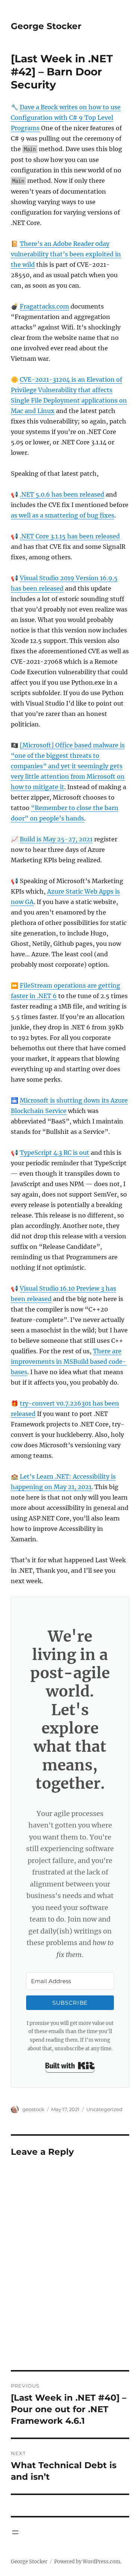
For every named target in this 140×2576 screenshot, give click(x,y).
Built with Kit (70, 2066)
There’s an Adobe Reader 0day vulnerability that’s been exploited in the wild (66, 254)
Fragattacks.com (44, 306)
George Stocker (46, 26)
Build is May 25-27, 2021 (56, 839)
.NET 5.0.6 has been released (62, 494)
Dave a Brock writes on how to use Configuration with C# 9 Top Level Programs (66, 118)
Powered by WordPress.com (87, 2562)
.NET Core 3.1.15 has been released (70, 536)
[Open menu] (15, 2532)
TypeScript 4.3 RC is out (55, 1153)
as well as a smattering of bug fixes (63, 515)
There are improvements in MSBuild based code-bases (69, 1362)
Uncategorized (104, 2109)
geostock (33, 2109)
